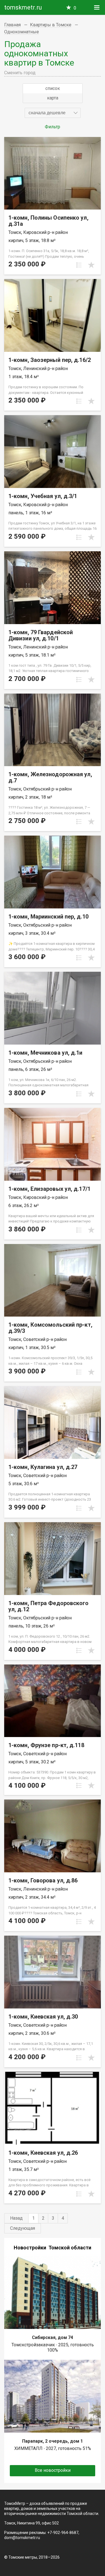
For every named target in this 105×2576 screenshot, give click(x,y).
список (53, 88)
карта (53, 98)
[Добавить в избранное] (91, 265)
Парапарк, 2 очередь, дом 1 (53, 2441)
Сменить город (20, 73)
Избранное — (75, 8)
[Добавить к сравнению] (79, 265)
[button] (53, 113)
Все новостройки (53, 2470)
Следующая (23, 2228)
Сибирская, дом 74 (53, 2337)
